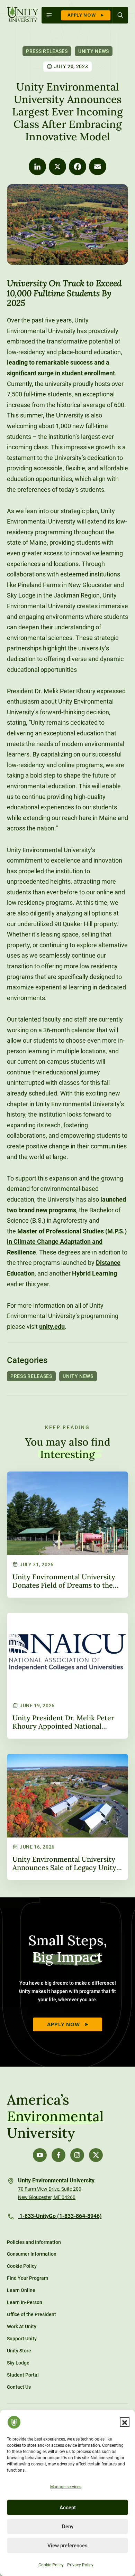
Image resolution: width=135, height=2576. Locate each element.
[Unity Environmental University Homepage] (23, 15)
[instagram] (77, 2155)
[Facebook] (78, 167)
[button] (125, 2422)
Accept (68, 2508)
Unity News (94, 51)
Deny (68, 2527)
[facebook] (58, 2155)
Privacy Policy (80, 2565)
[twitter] (96, 2155)
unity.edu (52, 1327)
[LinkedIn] (37, 167)
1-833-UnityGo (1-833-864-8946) (60, 2216)
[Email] (98, 167)
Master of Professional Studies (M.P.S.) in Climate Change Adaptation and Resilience (67, 1242)
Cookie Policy (51, 2565)
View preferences (67, 2546)
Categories (27, 1360)
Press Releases (47, 51)
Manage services (66, 2487)
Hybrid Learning (94, 1273)
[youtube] (40, 2155)
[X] (57, 167)
